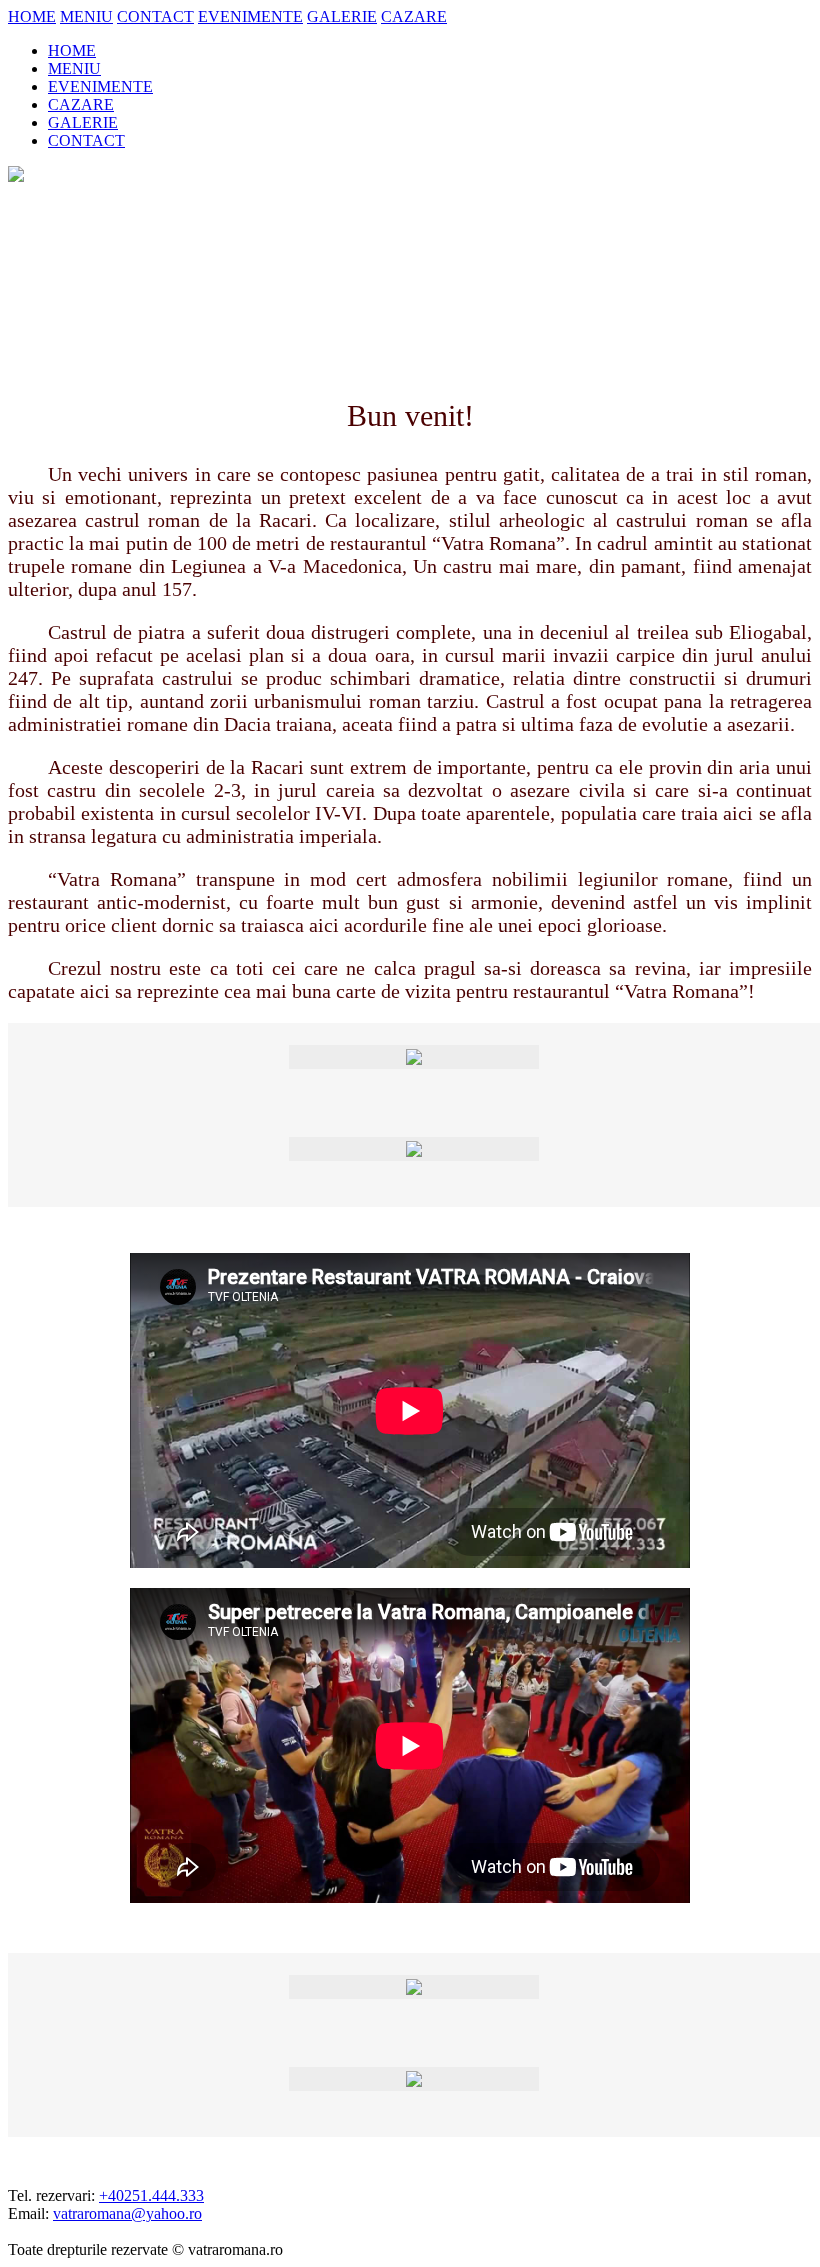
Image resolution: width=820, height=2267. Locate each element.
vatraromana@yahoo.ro (127, 2213)
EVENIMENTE (250, 16)
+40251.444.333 (151, 2195)
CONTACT (155, 16)
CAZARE (414, 16)
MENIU (86, 16)
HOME (32, 16)
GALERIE (342, 16)
